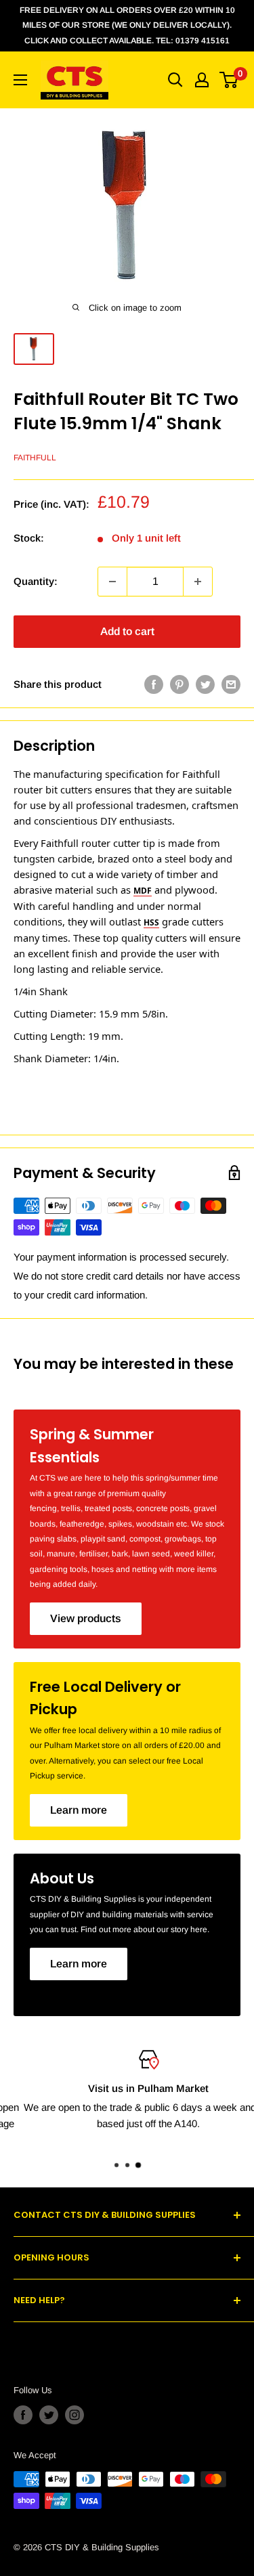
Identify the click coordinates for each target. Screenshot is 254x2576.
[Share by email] (231, 684)
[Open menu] (20, 80)
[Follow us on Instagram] (75, 2415)
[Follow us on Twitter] (49, 2415)
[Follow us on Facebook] (23, 2415)
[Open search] (175, 80)
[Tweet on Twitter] (205, 684)
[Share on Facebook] (154, 684)
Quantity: (36, 581)
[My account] (202, 80)
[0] (229, 80)
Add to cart (127, 631)
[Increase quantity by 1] (198, 582)
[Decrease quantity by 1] (112, 582)
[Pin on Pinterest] (179, 684)
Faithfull (35, 458)
